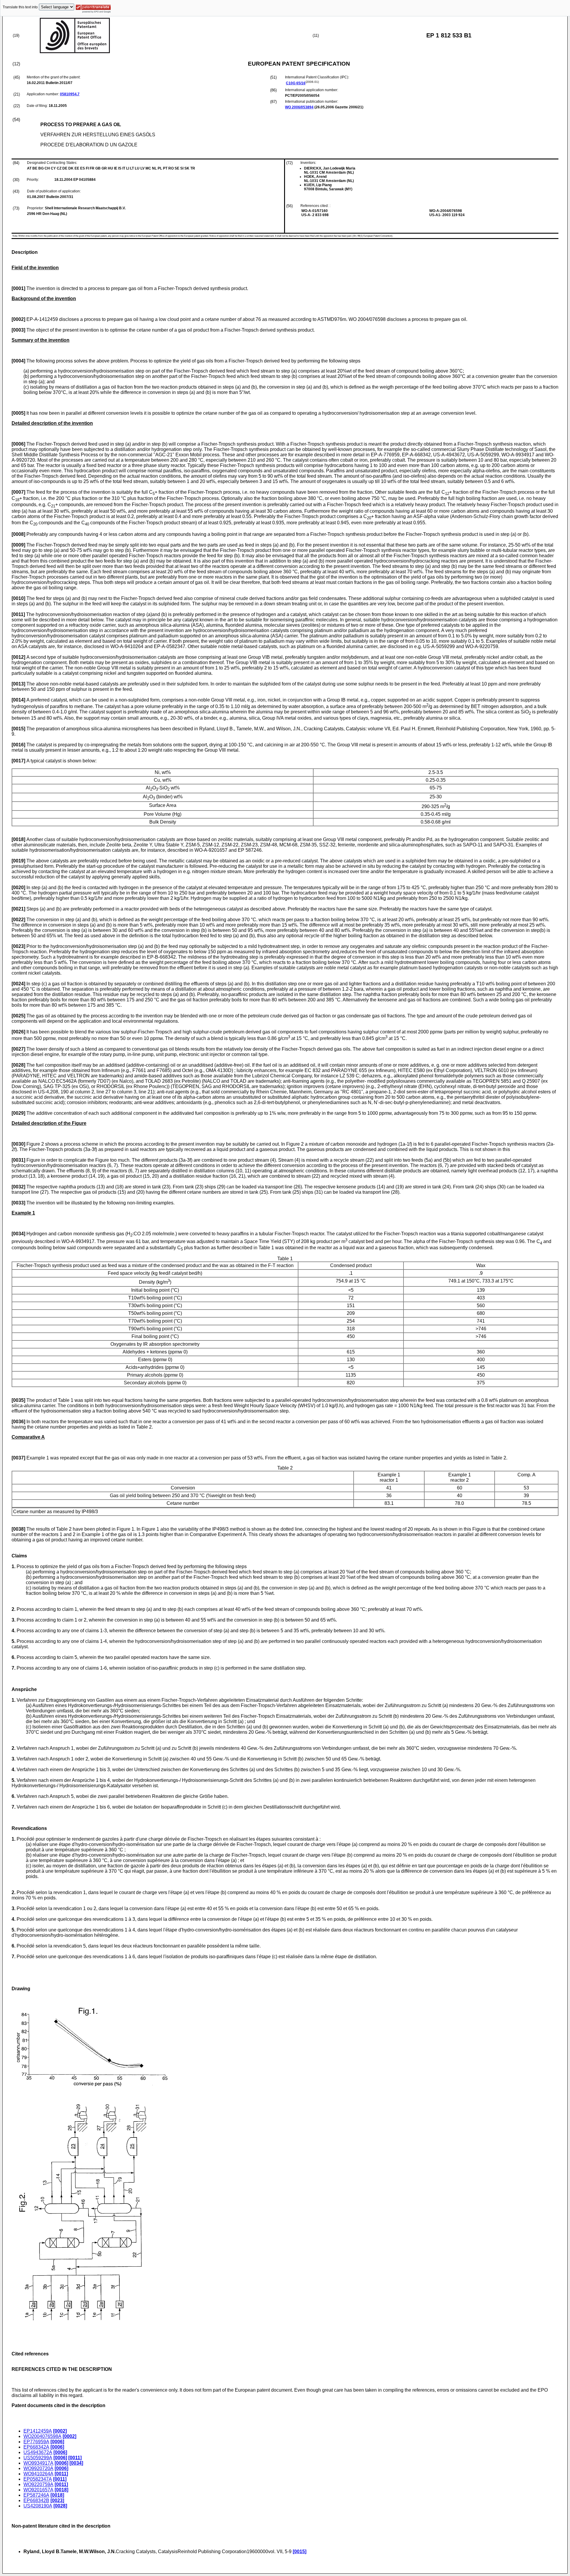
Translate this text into (20, 7)
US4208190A (38, 2506)
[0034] (76, 2463)
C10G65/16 (296, 83)
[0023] (57, 2500)
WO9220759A (38, 2484)
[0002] (60, 2431)
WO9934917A (38, 2463)
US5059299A (38, 2458)
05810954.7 (70, 94)
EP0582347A (38, 2479)
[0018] (61, 2490)
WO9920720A (38, 2468)
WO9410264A (38, 2474)
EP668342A (36, 2447)
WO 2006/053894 (299, 107)
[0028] (60, 2506)
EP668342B (36, 2500)
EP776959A (36, 2442)
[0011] (75, 2458)
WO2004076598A (42, 2436)
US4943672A (38, 2452)
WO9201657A (38, 2490)
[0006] (57, 2442)
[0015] (300, 2552)
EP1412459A (38, 2431)
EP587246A (36, 2495)
